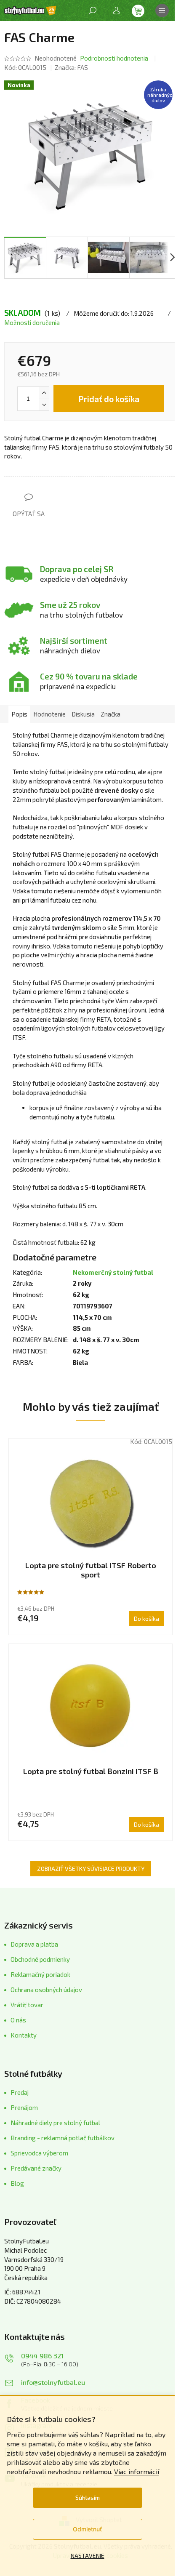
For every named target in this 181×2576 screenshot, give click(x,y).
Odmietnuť (87, 2529)
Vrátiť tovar (27, 2005)
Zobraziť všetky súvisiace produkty (91, 1869)
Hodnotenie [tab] (49, 714)
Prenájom (24, 2107)
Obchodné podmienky (40, 1959)
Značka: (71, 67)
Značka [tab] (110, 714)
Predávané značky (36, 2168)
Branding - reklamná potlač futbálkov (63, 2138)
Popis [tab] (19, 714)
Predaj (20, 2092)
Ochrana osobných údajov (46, 1990)
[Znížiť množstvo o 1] (44, 405)
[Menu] (162, 11)
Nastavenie (88, 2556)
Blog (17, 2183)
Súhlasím (88, 2497)
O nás (18, 2020)
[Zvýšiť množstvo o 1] (44, 393)
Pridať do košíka (109, 399)
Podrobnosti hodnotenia (114, 58)
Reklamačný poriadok (40, 1974)
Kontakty (24, 2035)
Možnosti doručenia (32, 322)
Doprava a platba (34, 1944)
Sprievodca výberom (39, 2153)
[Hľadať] (93, 11)
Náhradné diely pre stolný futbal (55, 2123)
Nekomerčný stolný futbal (113, 1272)
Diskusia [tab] (83, 714)
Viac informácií (137, 2471)
